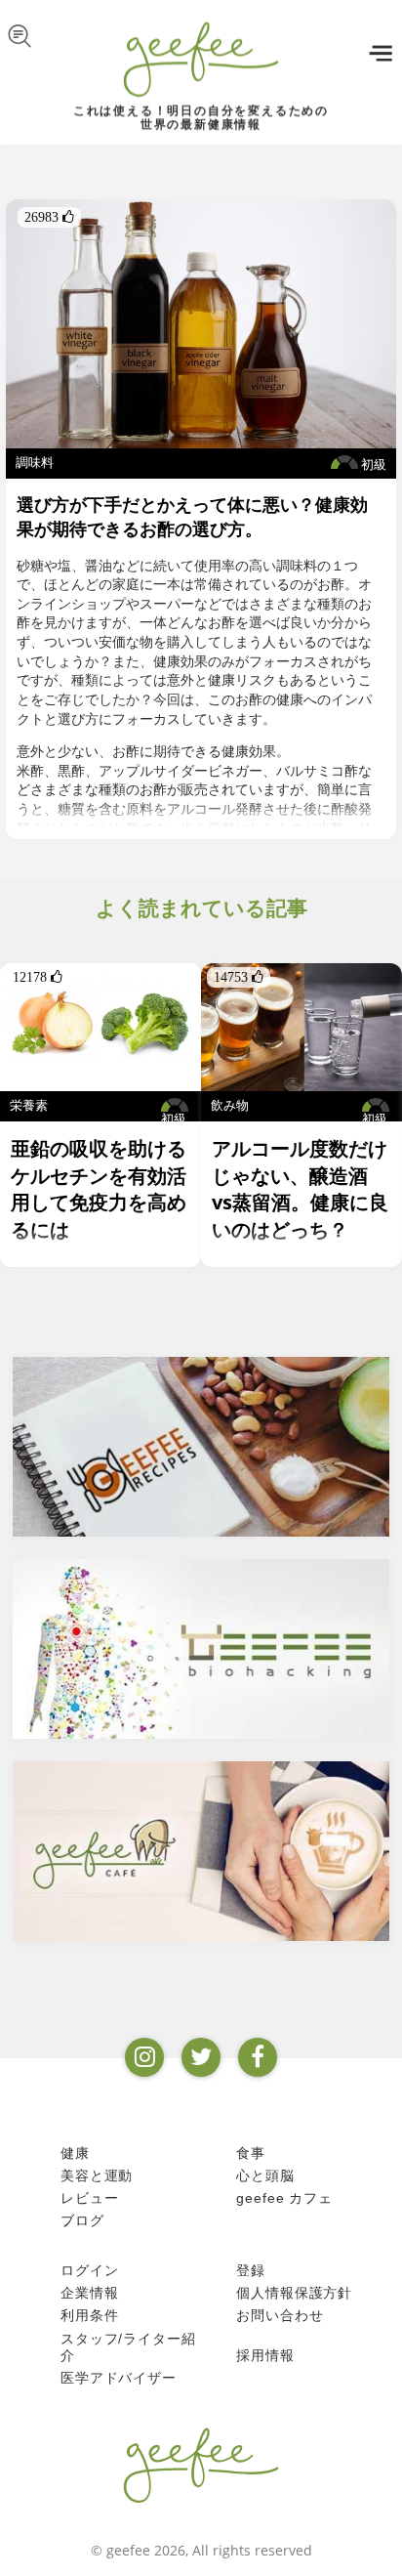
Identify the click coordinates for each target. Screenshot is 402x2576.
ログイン (89, 2270)
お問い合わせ (280, 2315)
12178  (38, 977)
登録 (251, 2270)
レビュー (89, 2198)
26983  (49, 217)
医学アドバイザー (119, 2378)
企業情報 (89, 2293)
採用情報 (265, 2355)
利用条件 (89, 2315)
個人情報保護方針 (294, 2293)
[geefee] (201, 59)
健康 (75, 2153)
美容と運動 (97, 2175)
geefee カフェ (284, 2198)
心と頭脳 (265, 2175)
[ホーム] (201, 2465)
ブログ (82, 2220)
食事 (251, 2153)
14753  (239, 977)
